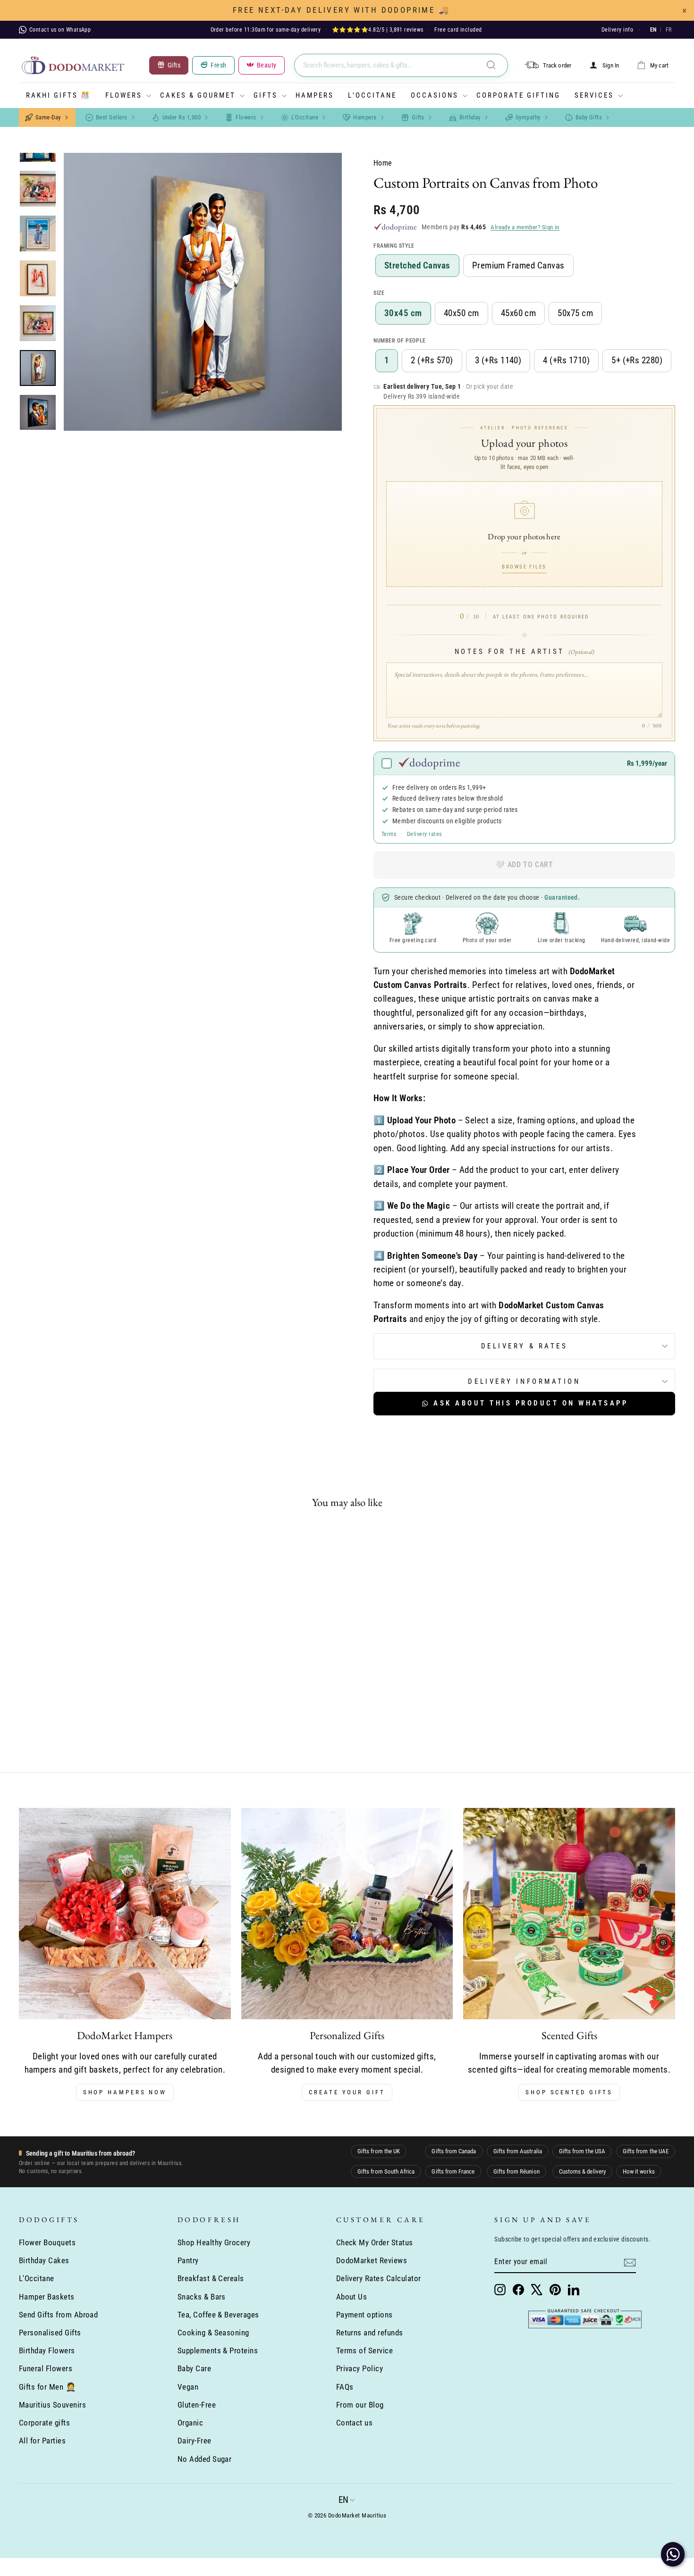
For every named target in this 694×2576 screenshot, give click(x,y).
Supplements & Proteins (218, 2350)
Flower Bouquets (47, 2242)
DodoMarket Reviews (372, 2260)
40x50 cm (461, 313)
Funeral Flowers (46, 2368)
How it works (639, 2171)
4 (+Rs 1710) (566, 360)
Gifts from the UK (379, 2151)
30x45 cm (403, 313)
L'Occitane (372, 95)
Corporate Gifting (518, 95)
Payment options (364, 2315)
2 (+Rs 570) (432, 360)
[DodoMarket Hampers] (125, 1914)
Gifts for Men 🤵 (47, 2387)
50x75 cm (575, 313)
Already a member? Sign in (525, 227)
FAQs (345, 2387)
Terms (389, 834)
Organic (190, 2423)
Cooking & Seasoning (213, 2333)
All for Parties (42, 2441)
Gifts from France (453, 2171)
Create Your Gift (347, 2092)
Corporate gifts (44, 2423)
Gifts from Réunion (516, 2171)
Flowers (124, 95)
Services (594, 95)
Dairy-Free (195, 2441)
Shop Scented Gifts (569, 2092)
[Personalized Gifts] (347, 1914)
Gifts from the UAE (646, 2151)
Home (383, 163)
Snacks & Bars (202, 2297)
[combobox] (401, 65)
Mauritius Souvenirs (52, 2405)
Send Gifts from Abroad (58, 2315)
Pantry (188, 2260)
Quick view (97, 1677)
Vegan (188, 2387)
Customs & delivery (582, 2171)
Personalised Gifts (50, 2333)
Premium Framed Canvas (518, 265)
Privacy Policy (360, 2368)
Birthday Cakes (44, 2260)
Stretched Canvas (417, 265)
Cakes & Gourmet (198, 95)
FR (669, 30)
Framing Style (394, 246)
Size (379, 293)
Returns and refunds (370, 2333)
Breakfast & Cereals (211, 2278)
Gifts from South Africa (386, 2171)
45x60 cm (519, 313)
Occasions (435, 95)
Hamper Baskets (47, 2297)
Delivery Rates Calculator (379, 2278)
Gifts (266, 95)
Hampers (315, 95)
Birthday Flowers (47, 2350)
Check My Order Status (375, 2242)
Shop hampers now (125, 2092)
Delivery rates (424, 834)
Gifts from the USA (582, 2151)
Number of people (400, 341)
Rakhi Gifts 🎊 (59, 95)
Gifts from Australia (518, 2151)
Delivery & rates (525, 1346)
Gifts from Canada (454, 2151)
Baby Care (194, 2368)
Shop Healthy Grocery (214, 2242)
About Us (352, 2297)
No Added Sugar (205, 2459)
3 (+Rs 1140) (498, 360)
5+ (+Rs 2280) (637, 360)
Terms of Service (365, 2350)
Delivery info (617, 30)
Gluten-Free (197, 2405)
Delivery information (524, 1381)
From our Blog (360, 2405)
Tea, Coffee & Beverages (218, 2315)
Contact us (355, 2423)
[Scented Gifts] (569, 1914)
